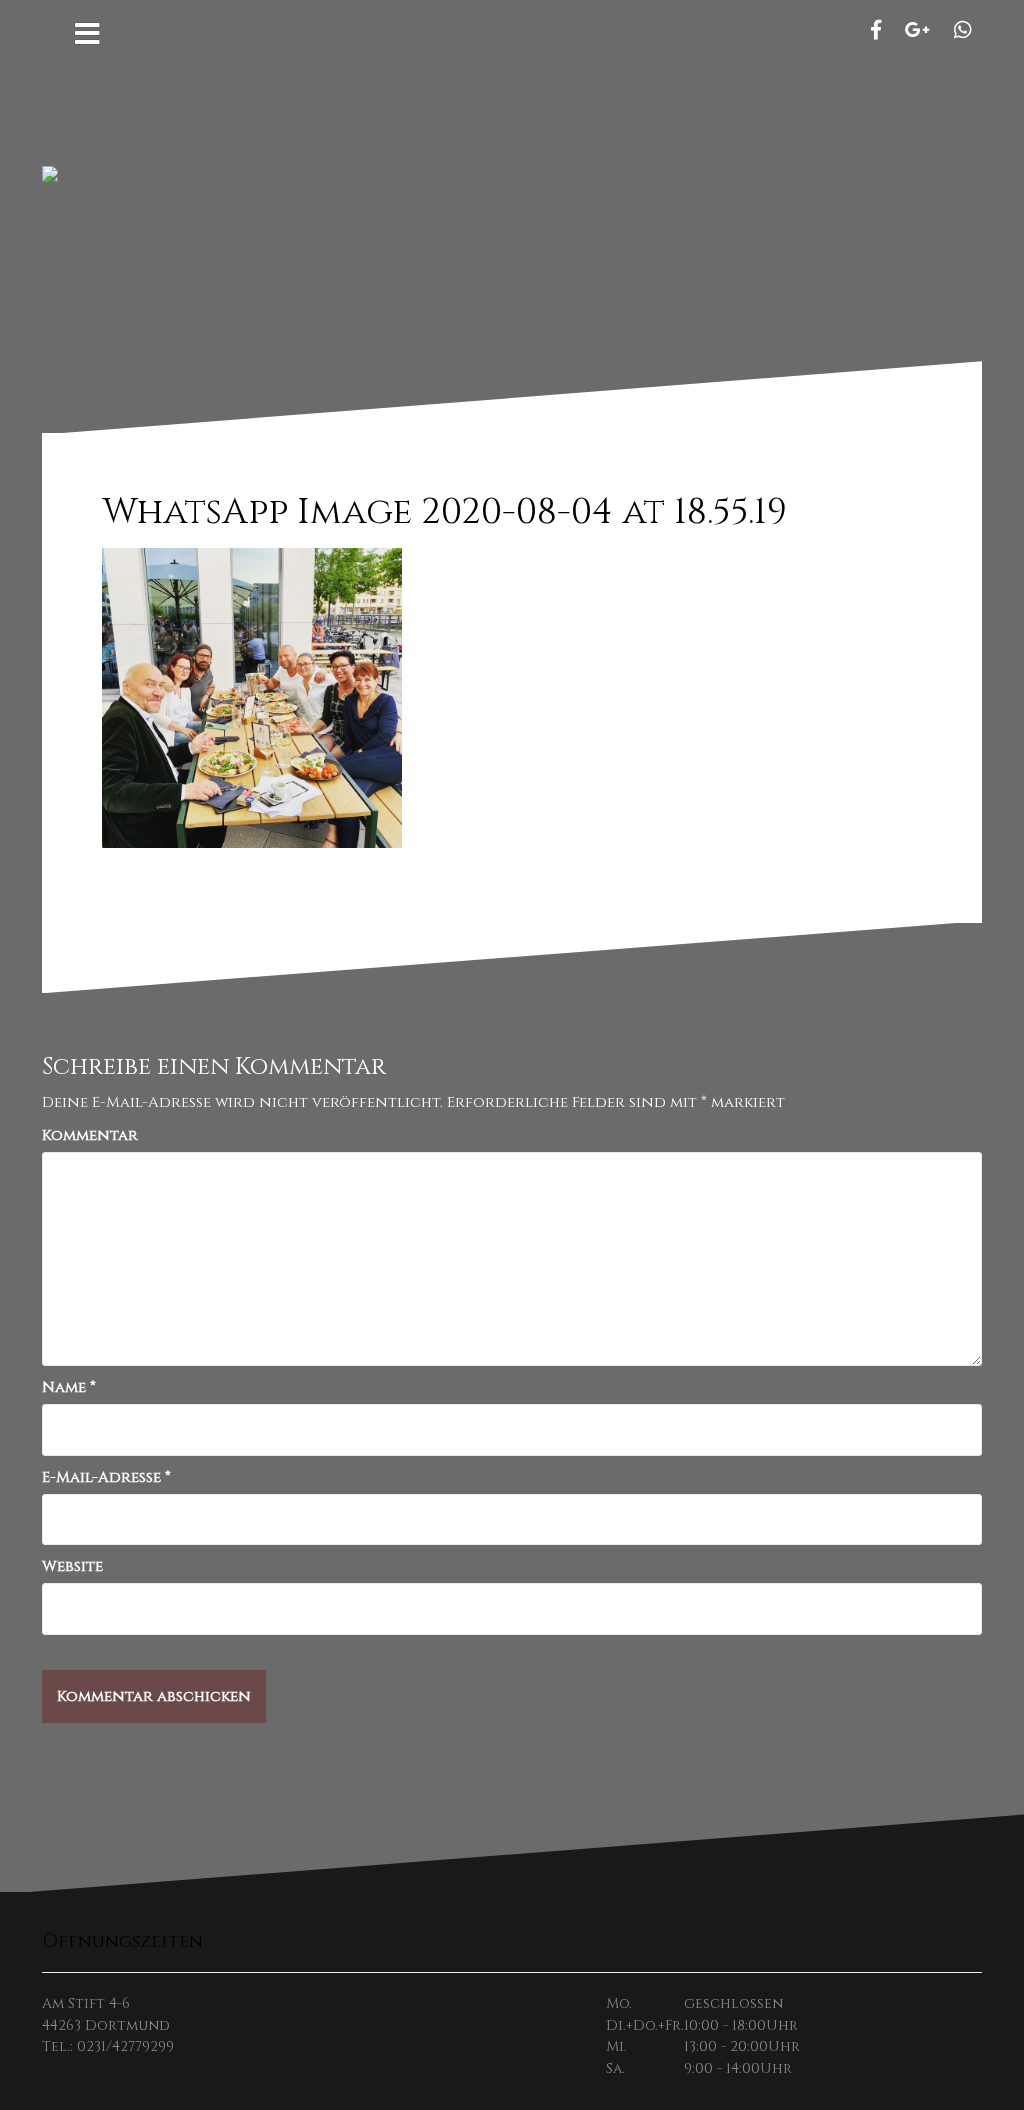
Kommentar (90, 1135)
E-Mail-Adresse (106, 1477)
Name (69, 1387)
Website (72, 1566)
